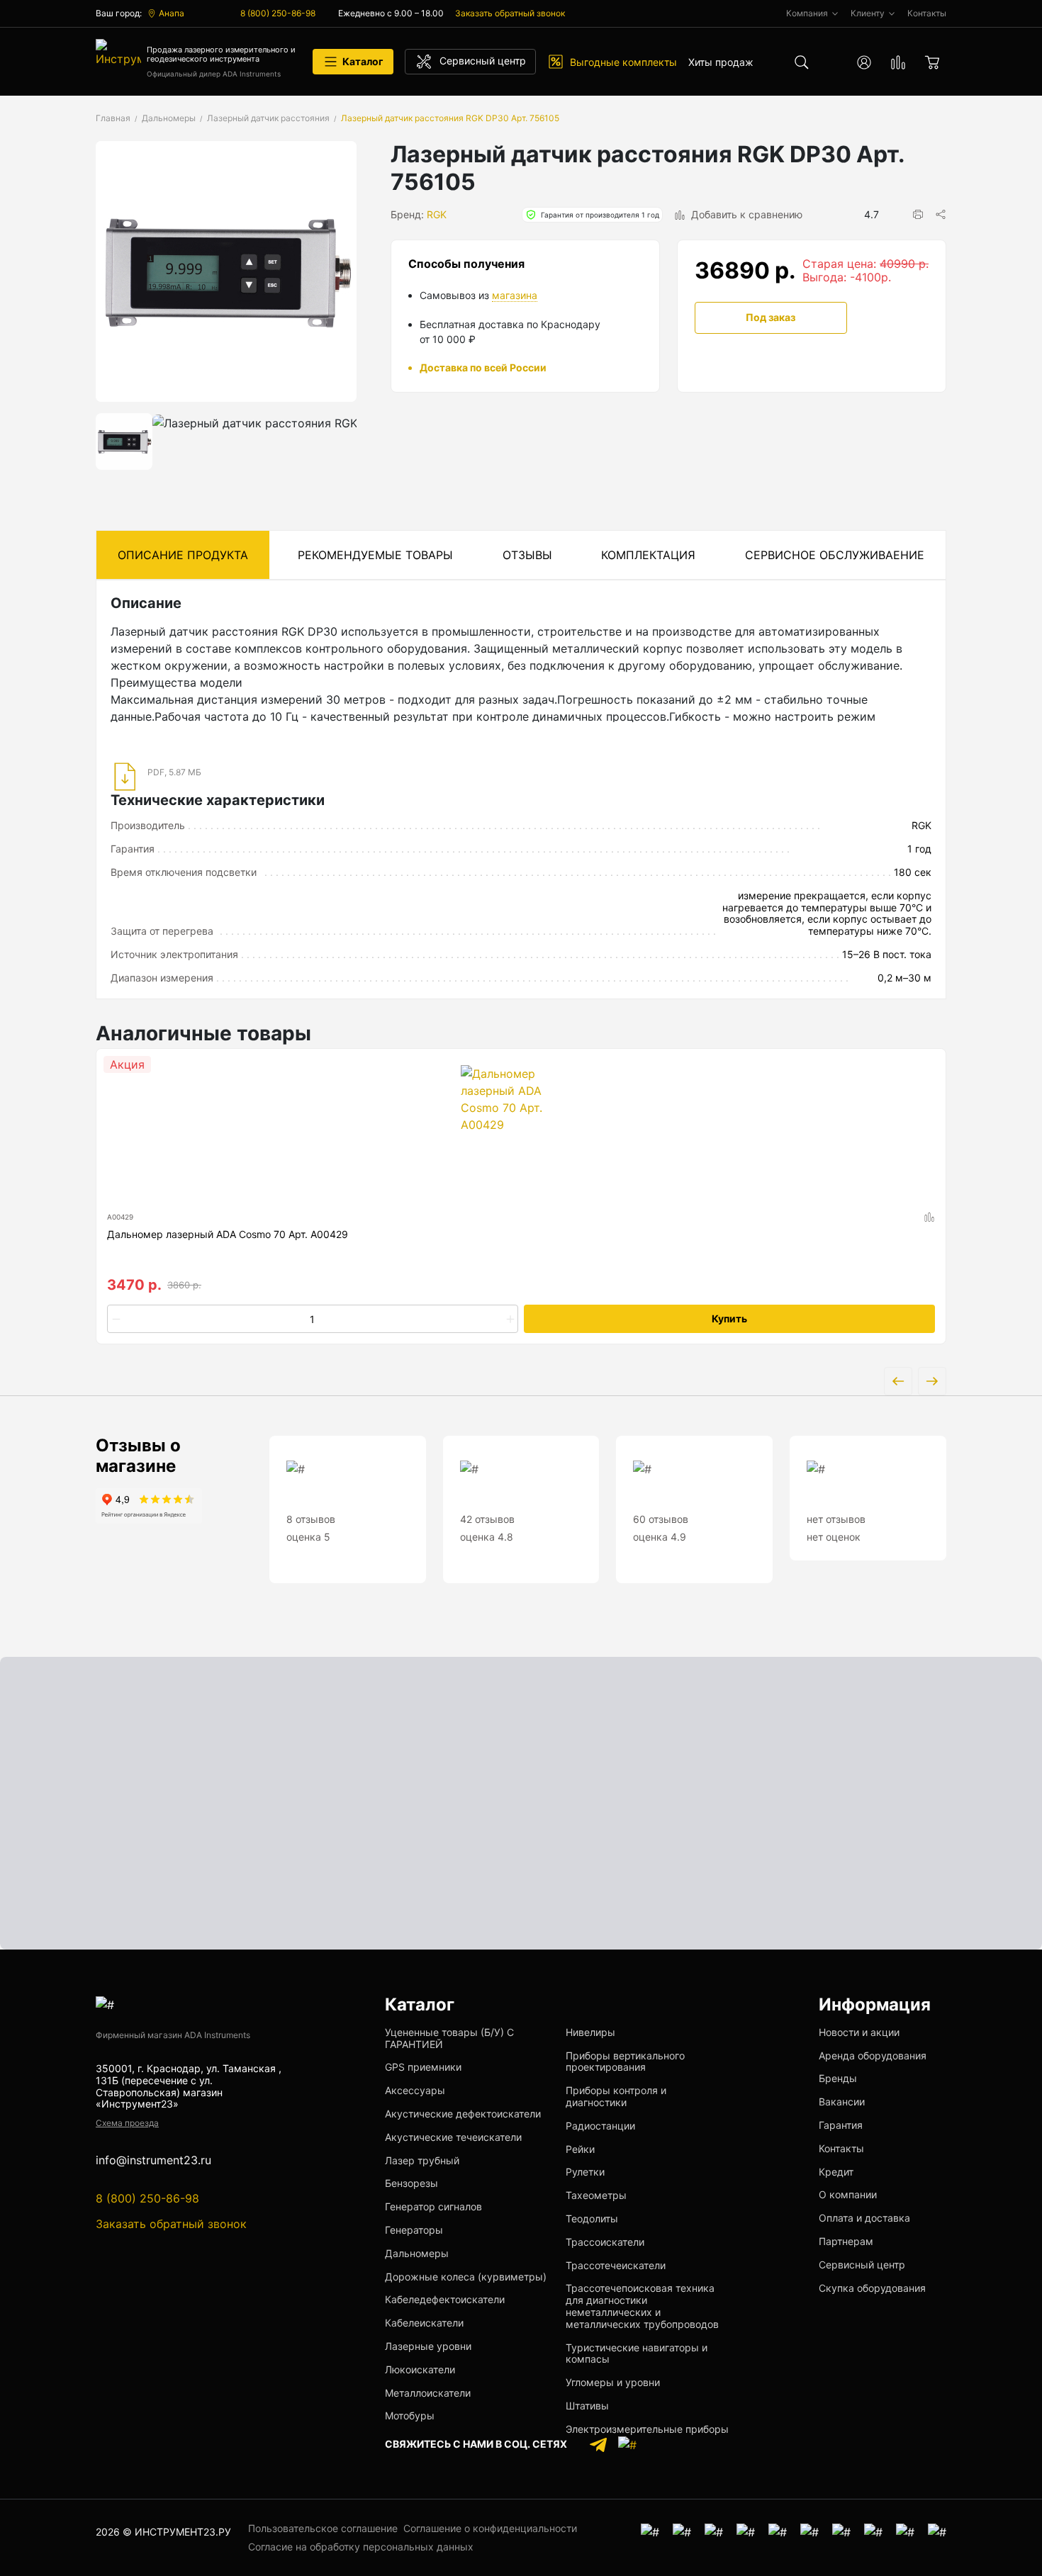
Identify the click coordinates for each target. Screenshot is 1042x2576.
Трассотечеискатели (616, 2265)
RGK (437, 214)
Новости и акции (859, 2032)
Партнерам (846, 2241)
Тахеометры (596, 2195)
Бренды (838, 2078)
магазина (515, 295)
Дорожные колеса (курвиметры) (466, 2277)
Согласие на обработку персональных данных (361, 2547)
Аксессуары (415, 2090)
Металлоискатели (428, 2393)
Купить (729, 1318)
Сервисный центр (862, 2265)
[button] (918, 214)
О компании (848, 2194)
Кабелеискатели (424, 2323)
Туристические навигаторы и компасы (637, 2353)
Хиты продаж (721, 62)
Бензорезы (411, 2183)
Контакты (841, 2148)
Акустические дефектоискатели (463, 2114)
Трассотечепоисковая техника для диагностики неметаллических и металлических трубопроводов (642, 2306)
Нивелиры (590, 2032)
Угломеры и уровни (613, 2382)
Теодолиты (592, 2218)
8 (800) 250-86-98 (278, 13)
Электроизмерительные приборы (647, 2429)
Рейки (580, 2149)
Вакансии (842, 2102)
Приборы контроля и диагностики (616, 2096)
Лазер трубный (422, 2160)
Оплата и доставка (864, 2218)
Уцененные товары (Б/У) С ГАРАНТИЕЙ (449, 2038)
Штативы (587, 2406)
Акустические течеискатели (453, 2137)
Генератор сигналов (433, 2206)
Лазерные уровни (428, 2346)
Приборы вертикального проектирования (625, 2062)
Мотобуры (410, 2415)
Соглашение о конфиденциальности (490, 2528)
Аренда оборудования (873, 2055)
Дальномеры (417, 2253)
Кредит (836, 2172)
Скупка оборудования (872, 2288)
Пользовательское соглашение (323, 2528)
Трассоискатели (605, 2242)
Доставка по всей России (483, 367)
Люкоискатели (420, 2369)
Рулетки (585, 2172)
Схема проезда (127, 2123)
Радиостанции (600, 2126)
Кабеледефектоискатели (445, 2299)
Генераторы (414, 2230)
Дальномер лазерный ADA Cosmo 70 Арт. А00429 (228, 1234)
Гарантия (841, 2125)
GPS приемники (423, 2067)
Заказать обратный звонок (510, 13)
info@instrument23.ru (153, 2160)
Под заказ (771, 317)
